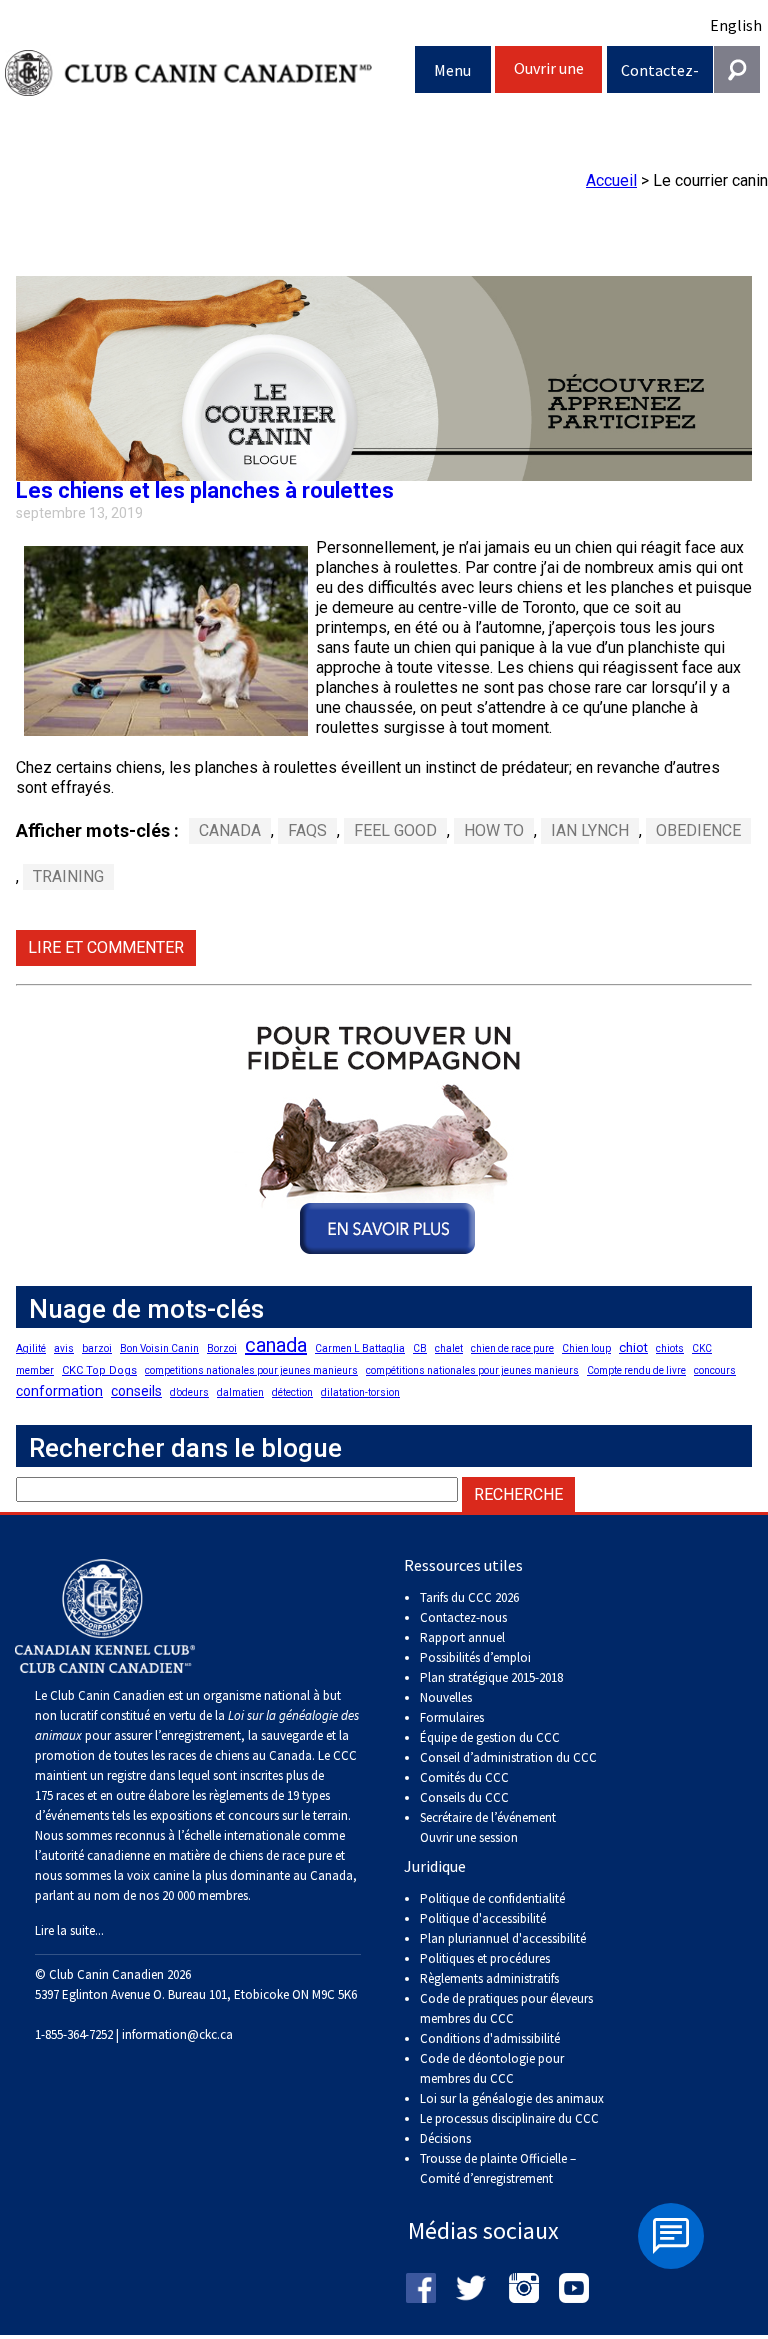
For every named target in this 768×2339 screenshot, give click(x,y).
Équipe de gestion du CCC (490, 1737)
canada (276, 1345)
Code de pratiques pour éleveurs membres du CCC (506, 2008)
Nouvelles (446, 1697)
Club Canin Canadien (210, 73)
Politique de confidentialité (492, 1898)
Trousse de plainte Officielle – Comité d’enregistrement (498, 2168)
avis (64, 1348)
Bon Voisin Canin (159, 1348)
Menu (452, 70)
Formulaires (452, 1717)
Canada (230, 830)
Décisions (445, 2138)
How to (494, 830)
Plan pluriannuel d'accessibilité (503, 1938)
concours (715, 1370)
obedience (698, 830)
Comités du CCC (464, 1777)
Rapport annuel (462, 1637)
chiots (670, 1348)
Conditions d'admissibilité (490, 2038)
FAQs (307, 830)
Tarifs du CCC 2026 (469, 1597)
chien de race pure (512, 1348)
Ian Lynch (590, 830)
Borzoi (222, 1348)
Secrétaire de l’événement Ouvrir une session (488, 1827)
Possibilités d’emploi (475, 1657)
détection (292, 1392)
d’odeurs (189, 1392)
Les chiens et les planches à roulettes (205, 490)
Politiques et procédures (485, 1958)
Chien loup (586, 1348)
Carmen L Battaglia (360, 1348)
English (736, 25)
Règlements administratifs (489, 1978)
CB (420, 1348)
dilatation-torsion (360, 1392)
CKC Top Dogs (99, 1370)
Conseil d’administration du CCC (508, 1757)
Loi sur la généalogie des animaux (512, 2098)
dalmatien (240, 1392)
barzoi (97, 1348)
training (68, 876)
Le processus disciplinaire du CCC (509, 2118)
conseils (136, 1391)
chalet (449, 1348)
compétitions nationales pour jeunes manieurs (472, 1370)
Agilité (31, 1348)
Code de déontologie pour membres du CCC (492, 2068)
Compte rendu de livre (636, 1370)
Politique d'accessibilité (483, 1918)
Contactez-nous (660, 76)
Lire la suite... (69, 1930)
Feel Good (395, 830)
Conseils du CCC (464, 1797)
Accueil (611, 180)
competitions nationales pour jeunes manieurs (251, 1370)
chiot (633, 1347)
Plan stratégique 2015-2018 (491, 1677)
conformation (59, 1391)
